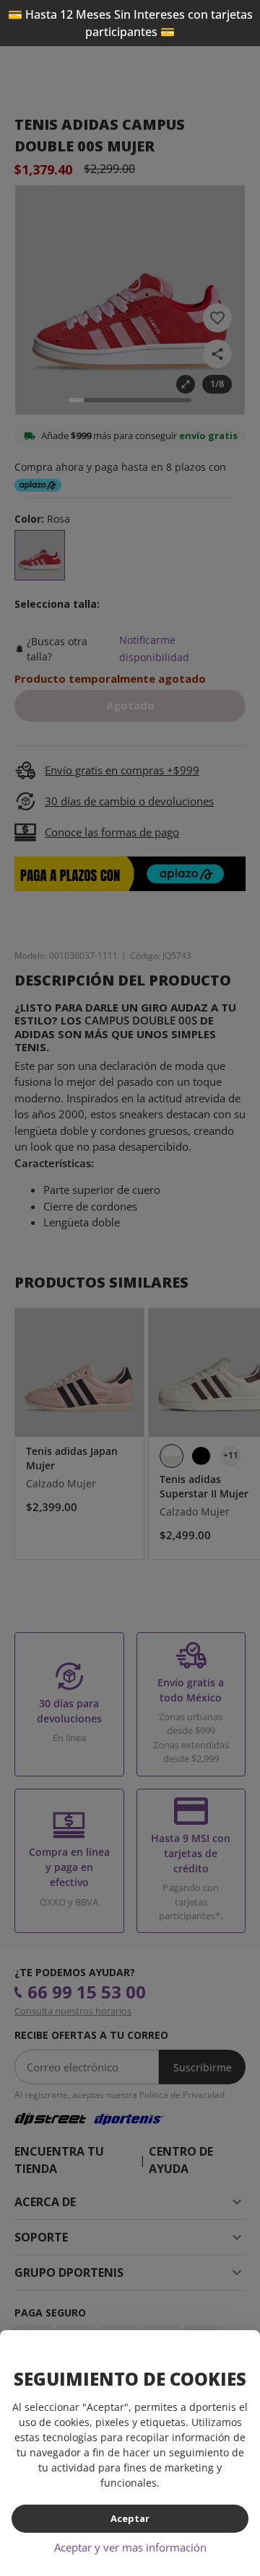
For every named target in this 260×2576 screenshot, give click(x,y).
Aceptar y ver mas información (130, 2547)
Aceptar (130, 2518)
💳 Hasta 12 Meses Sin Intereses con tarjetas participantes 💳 (130, 23)
